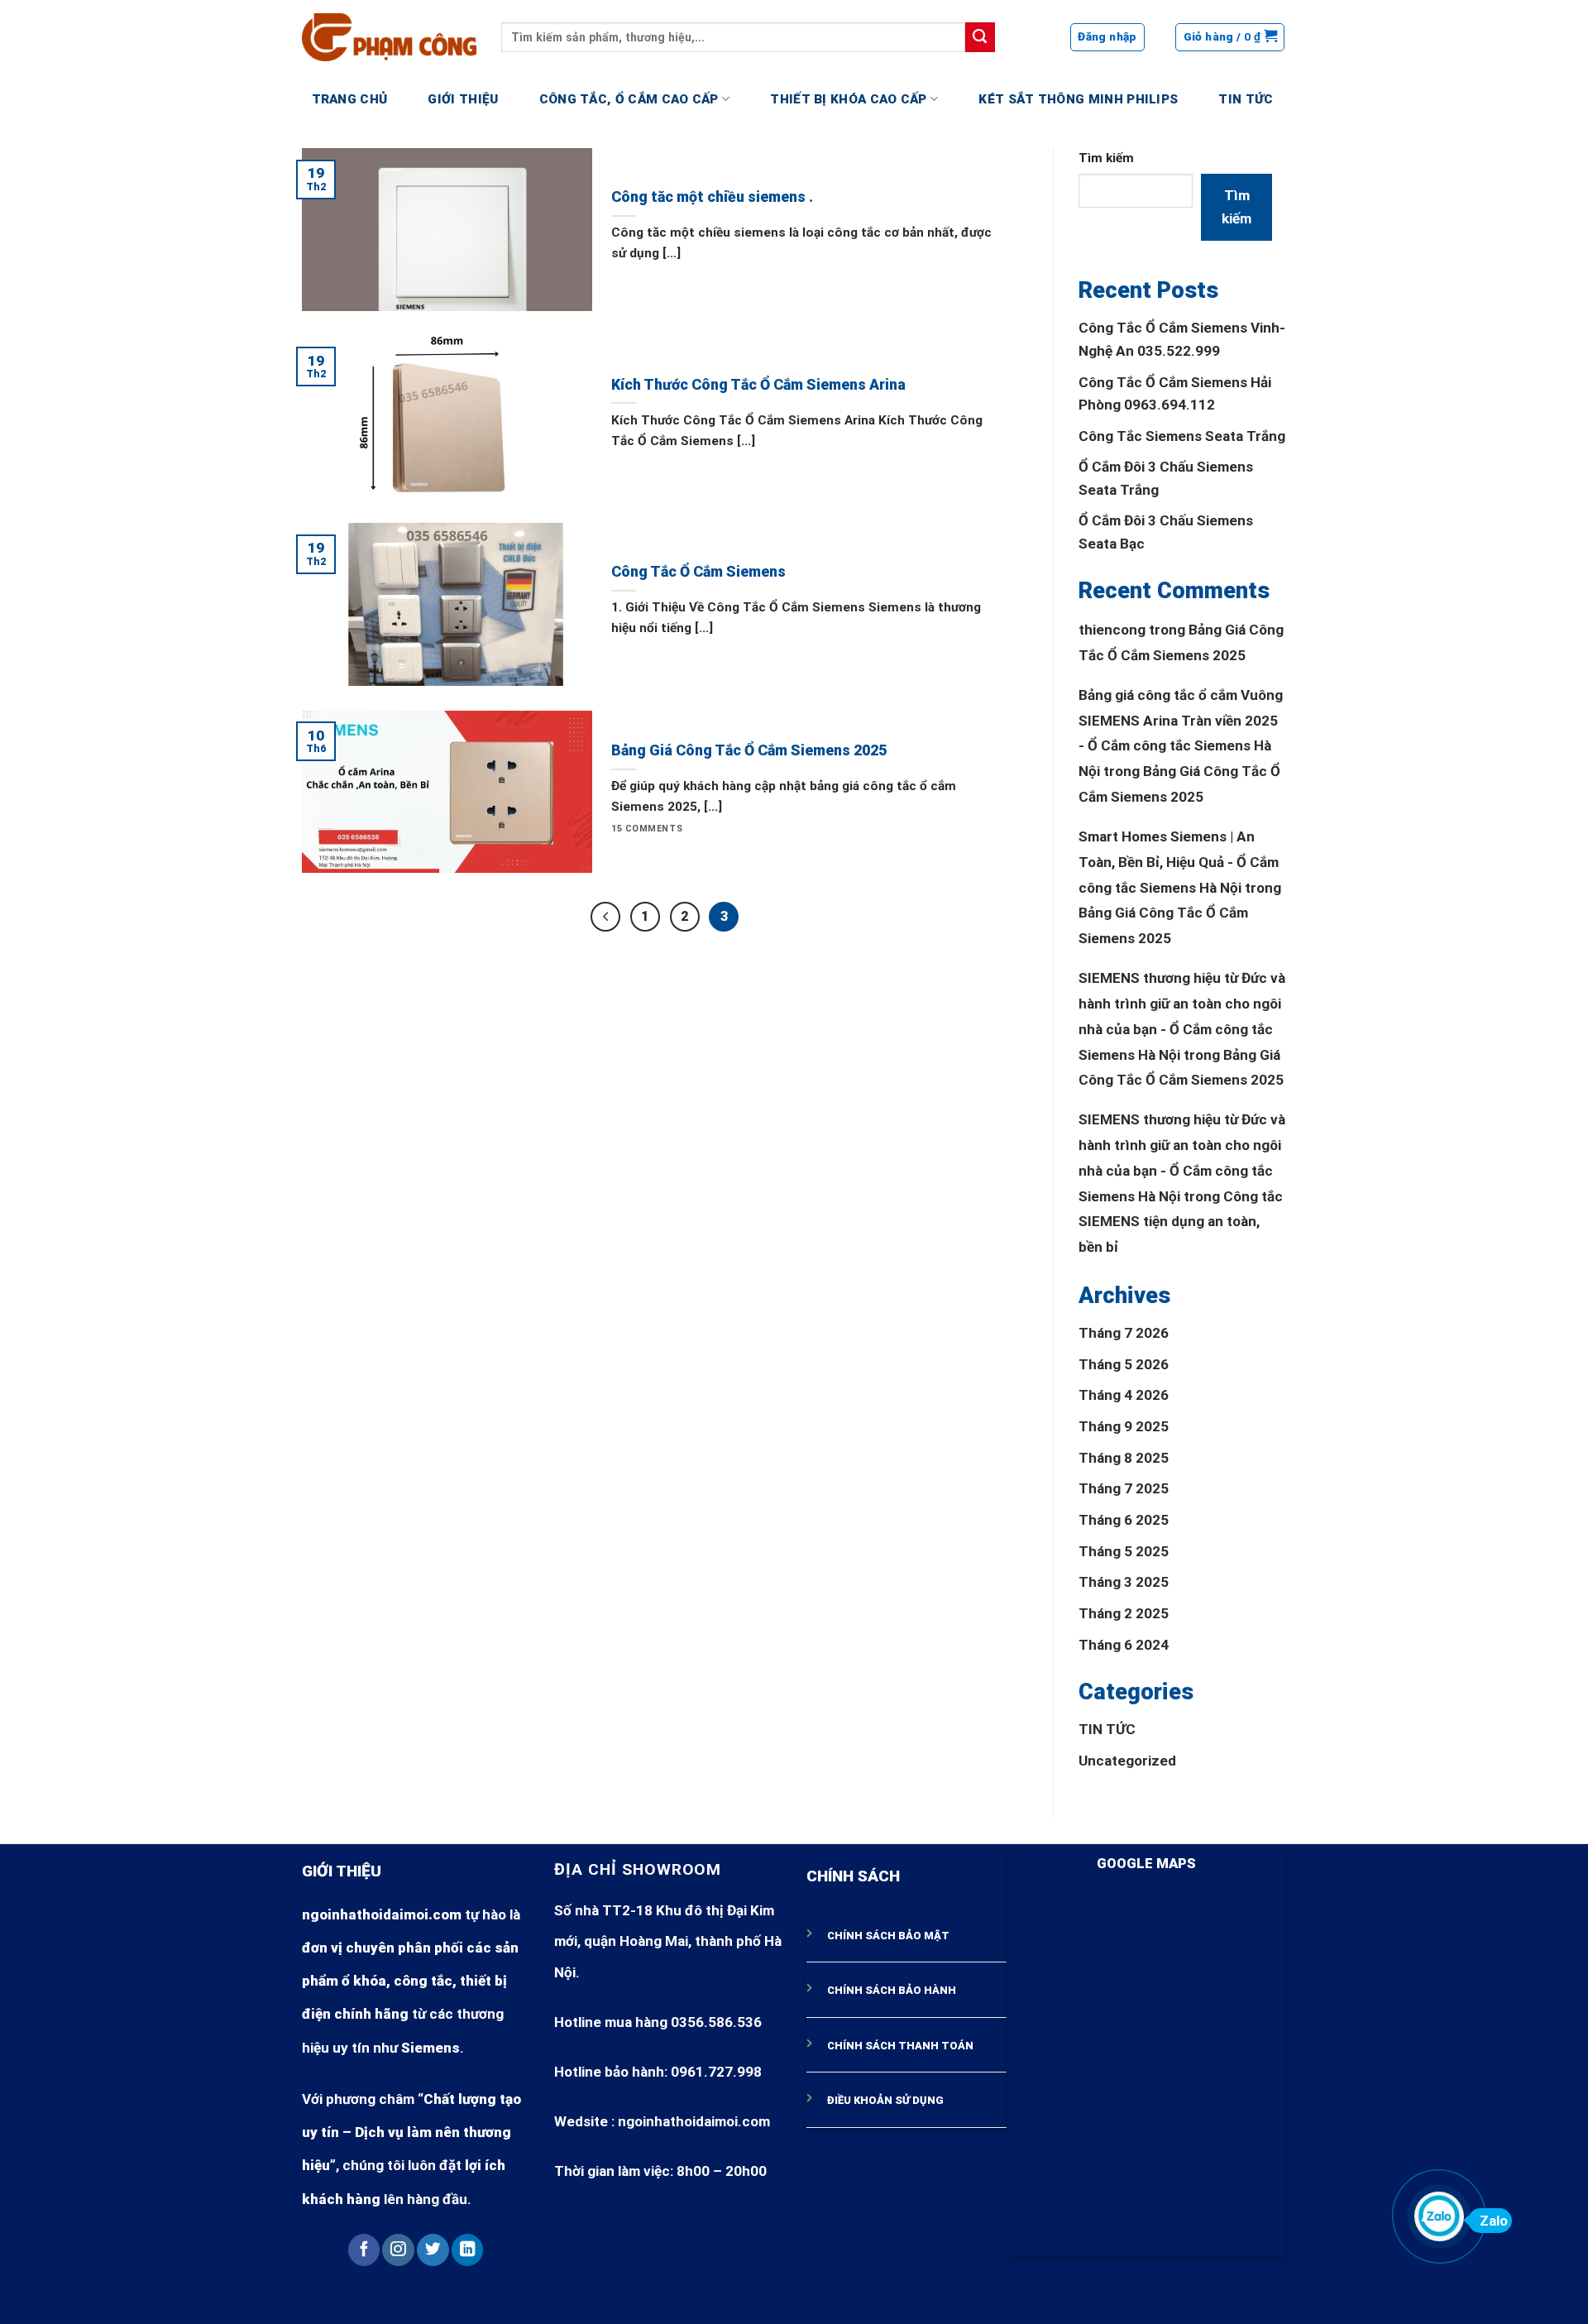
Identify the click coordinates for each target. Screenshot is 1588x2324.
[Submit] (980, 37)
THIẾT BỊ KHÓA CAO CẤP (848, 99)
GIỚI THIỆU (463, 99)
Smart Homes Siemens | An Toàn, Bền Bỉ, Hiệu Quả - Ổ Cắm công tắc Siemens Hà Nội (1179, 862)
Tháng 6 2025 (1124, 1520)
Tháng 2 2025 (1124, 1613)
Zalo (1494, 2221)
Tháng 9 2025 (1124, 1426)
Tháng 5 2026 (1124, 1364)
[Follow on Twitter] (433, 2250)
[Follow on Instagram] (398, 2250)
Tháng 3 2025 (1124, 1582)
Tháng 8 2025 (1124, 1458)
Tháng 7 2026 (1124, 1333)
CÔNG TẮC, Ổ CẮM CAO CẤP (629, 99)
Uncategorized (1127, 1761)
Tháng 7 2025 (1124, 1488)
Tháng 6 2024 (1124, 1645)
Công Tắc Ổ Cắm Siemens (698, 572)
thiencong (1112, 630)
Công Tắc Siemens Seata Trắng (1182, 436)
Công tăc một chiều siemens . (712, 197)
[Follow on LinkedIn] (467, 2250)
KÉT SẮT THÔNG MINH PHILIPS (1078, 99)
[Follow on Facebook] (364, 2250)
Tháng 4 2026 (1124, 1395)
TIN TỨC (1246, 99)
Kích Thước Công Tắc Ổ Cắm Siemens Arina (758, 385)
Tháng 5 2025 (1124, 1551)
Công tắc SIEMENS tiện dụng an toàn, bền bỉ (1181, 1222)
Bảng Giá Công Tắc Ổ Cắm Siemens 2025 (749, 750)
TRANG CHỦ (350, 99)
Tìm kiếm (1106, 158)
